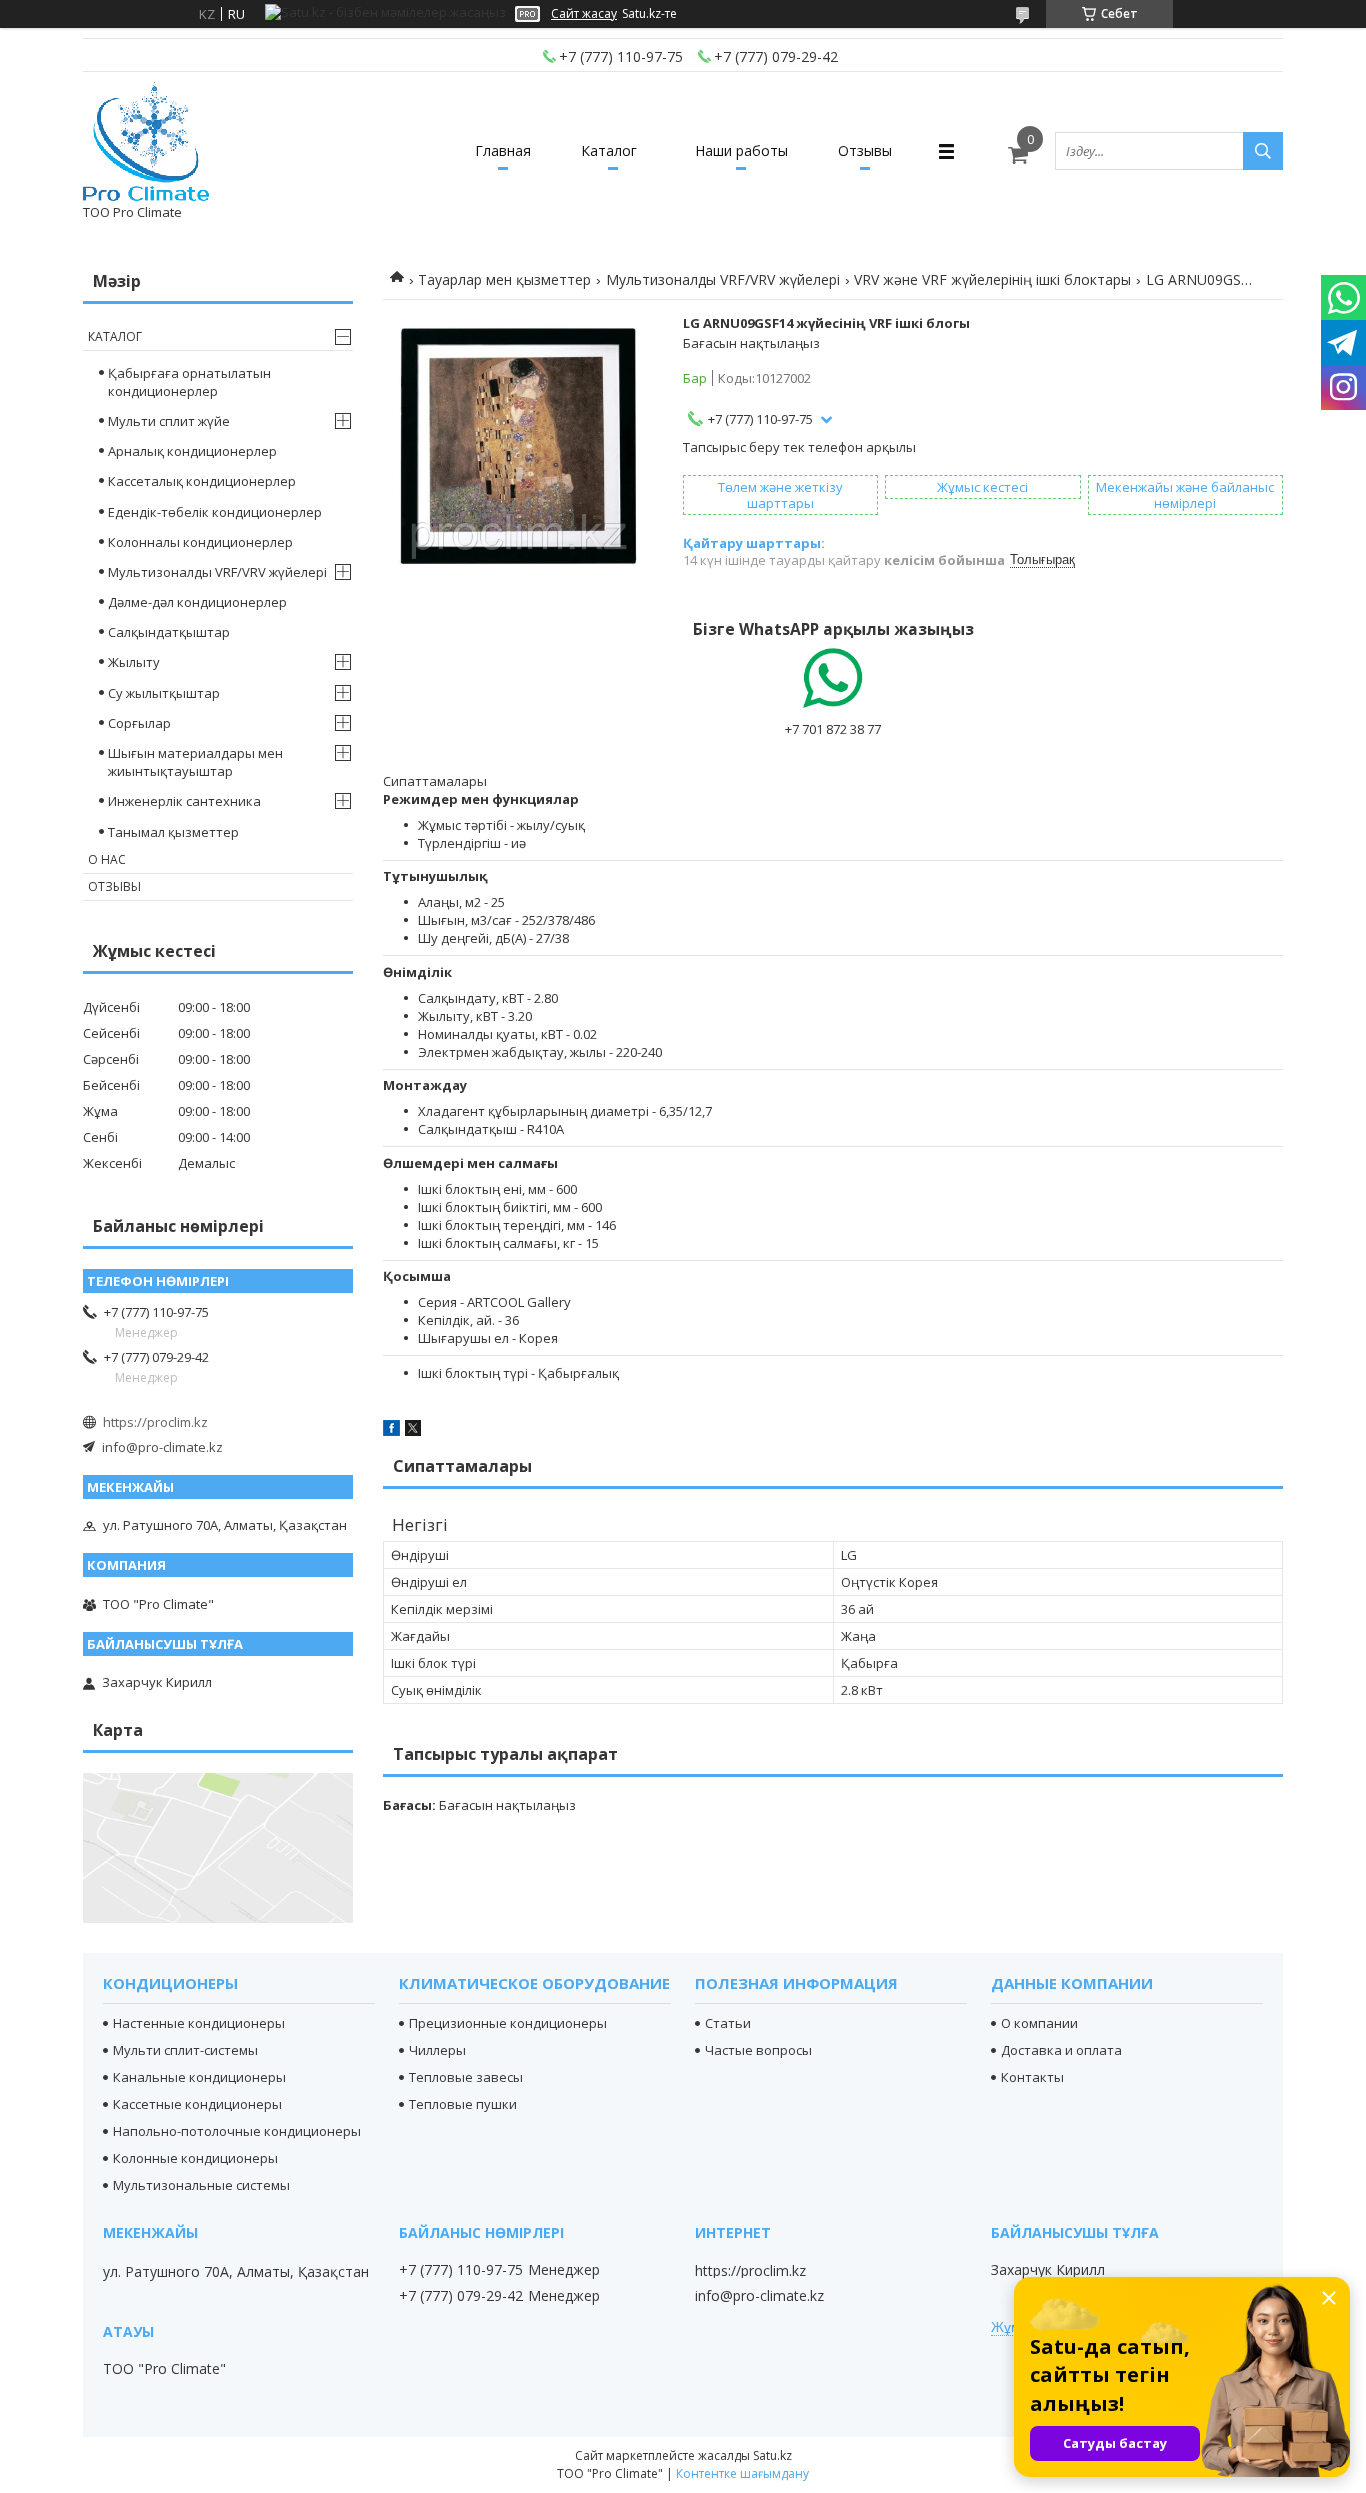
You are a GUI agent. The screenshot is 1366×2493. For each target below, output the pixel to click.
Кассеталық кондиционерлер (202, 481)
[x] (413, 1431)
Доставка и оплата (1061, 2050)
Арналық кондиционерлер (192, 451)
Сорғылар (139, 723)
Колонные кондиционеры (195, 2158)
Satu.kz (772, 2455)
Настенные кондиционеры (199, 2023)
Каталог (609, 150)
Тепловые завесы (466, 2077)
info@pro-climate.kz (162, 1447)
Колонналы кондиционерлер (200, 542)
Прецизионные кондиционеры (508, 2023)
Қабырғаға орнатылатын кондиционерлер (189, 382)
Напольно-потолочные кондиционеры (237, 2131)
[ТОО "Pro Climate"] (146, 142)
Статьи (728, 2023)
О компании (1039, 2023)
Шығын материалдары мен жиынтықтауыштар (195, 762)
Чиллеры (437, 2050)
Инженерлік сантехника (184, 801)
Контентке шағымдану (742, 2473)
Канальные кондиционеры (199, 2077)
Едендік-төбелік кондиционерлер (215, 512)
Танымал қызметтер (173, 832)
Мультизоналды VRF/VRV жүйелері (723, 279)
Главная (503, 150)
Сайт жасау (584, 14)
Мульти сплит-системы (185, 2050)
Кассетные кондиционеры (197, 2104)
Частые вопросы (758, 2050)
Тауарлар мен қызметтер (504, 279)
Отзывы (865, 150)
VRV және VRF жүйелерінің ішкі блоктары (992, 279)
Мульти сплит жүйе (169, 421)
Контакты (1032, 2077)
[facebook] (391, 1431)
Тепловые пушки (463, 2104)
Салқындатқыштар (169, 632)
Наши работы (741, 150)
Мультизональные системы (201, 2185)
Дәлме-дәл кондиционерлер (197, 602)
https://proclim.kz (155, 1422)
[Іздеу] (1263, 151)
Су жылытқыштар (164, 693)
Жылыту (134, 662)
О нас (107, 859)
